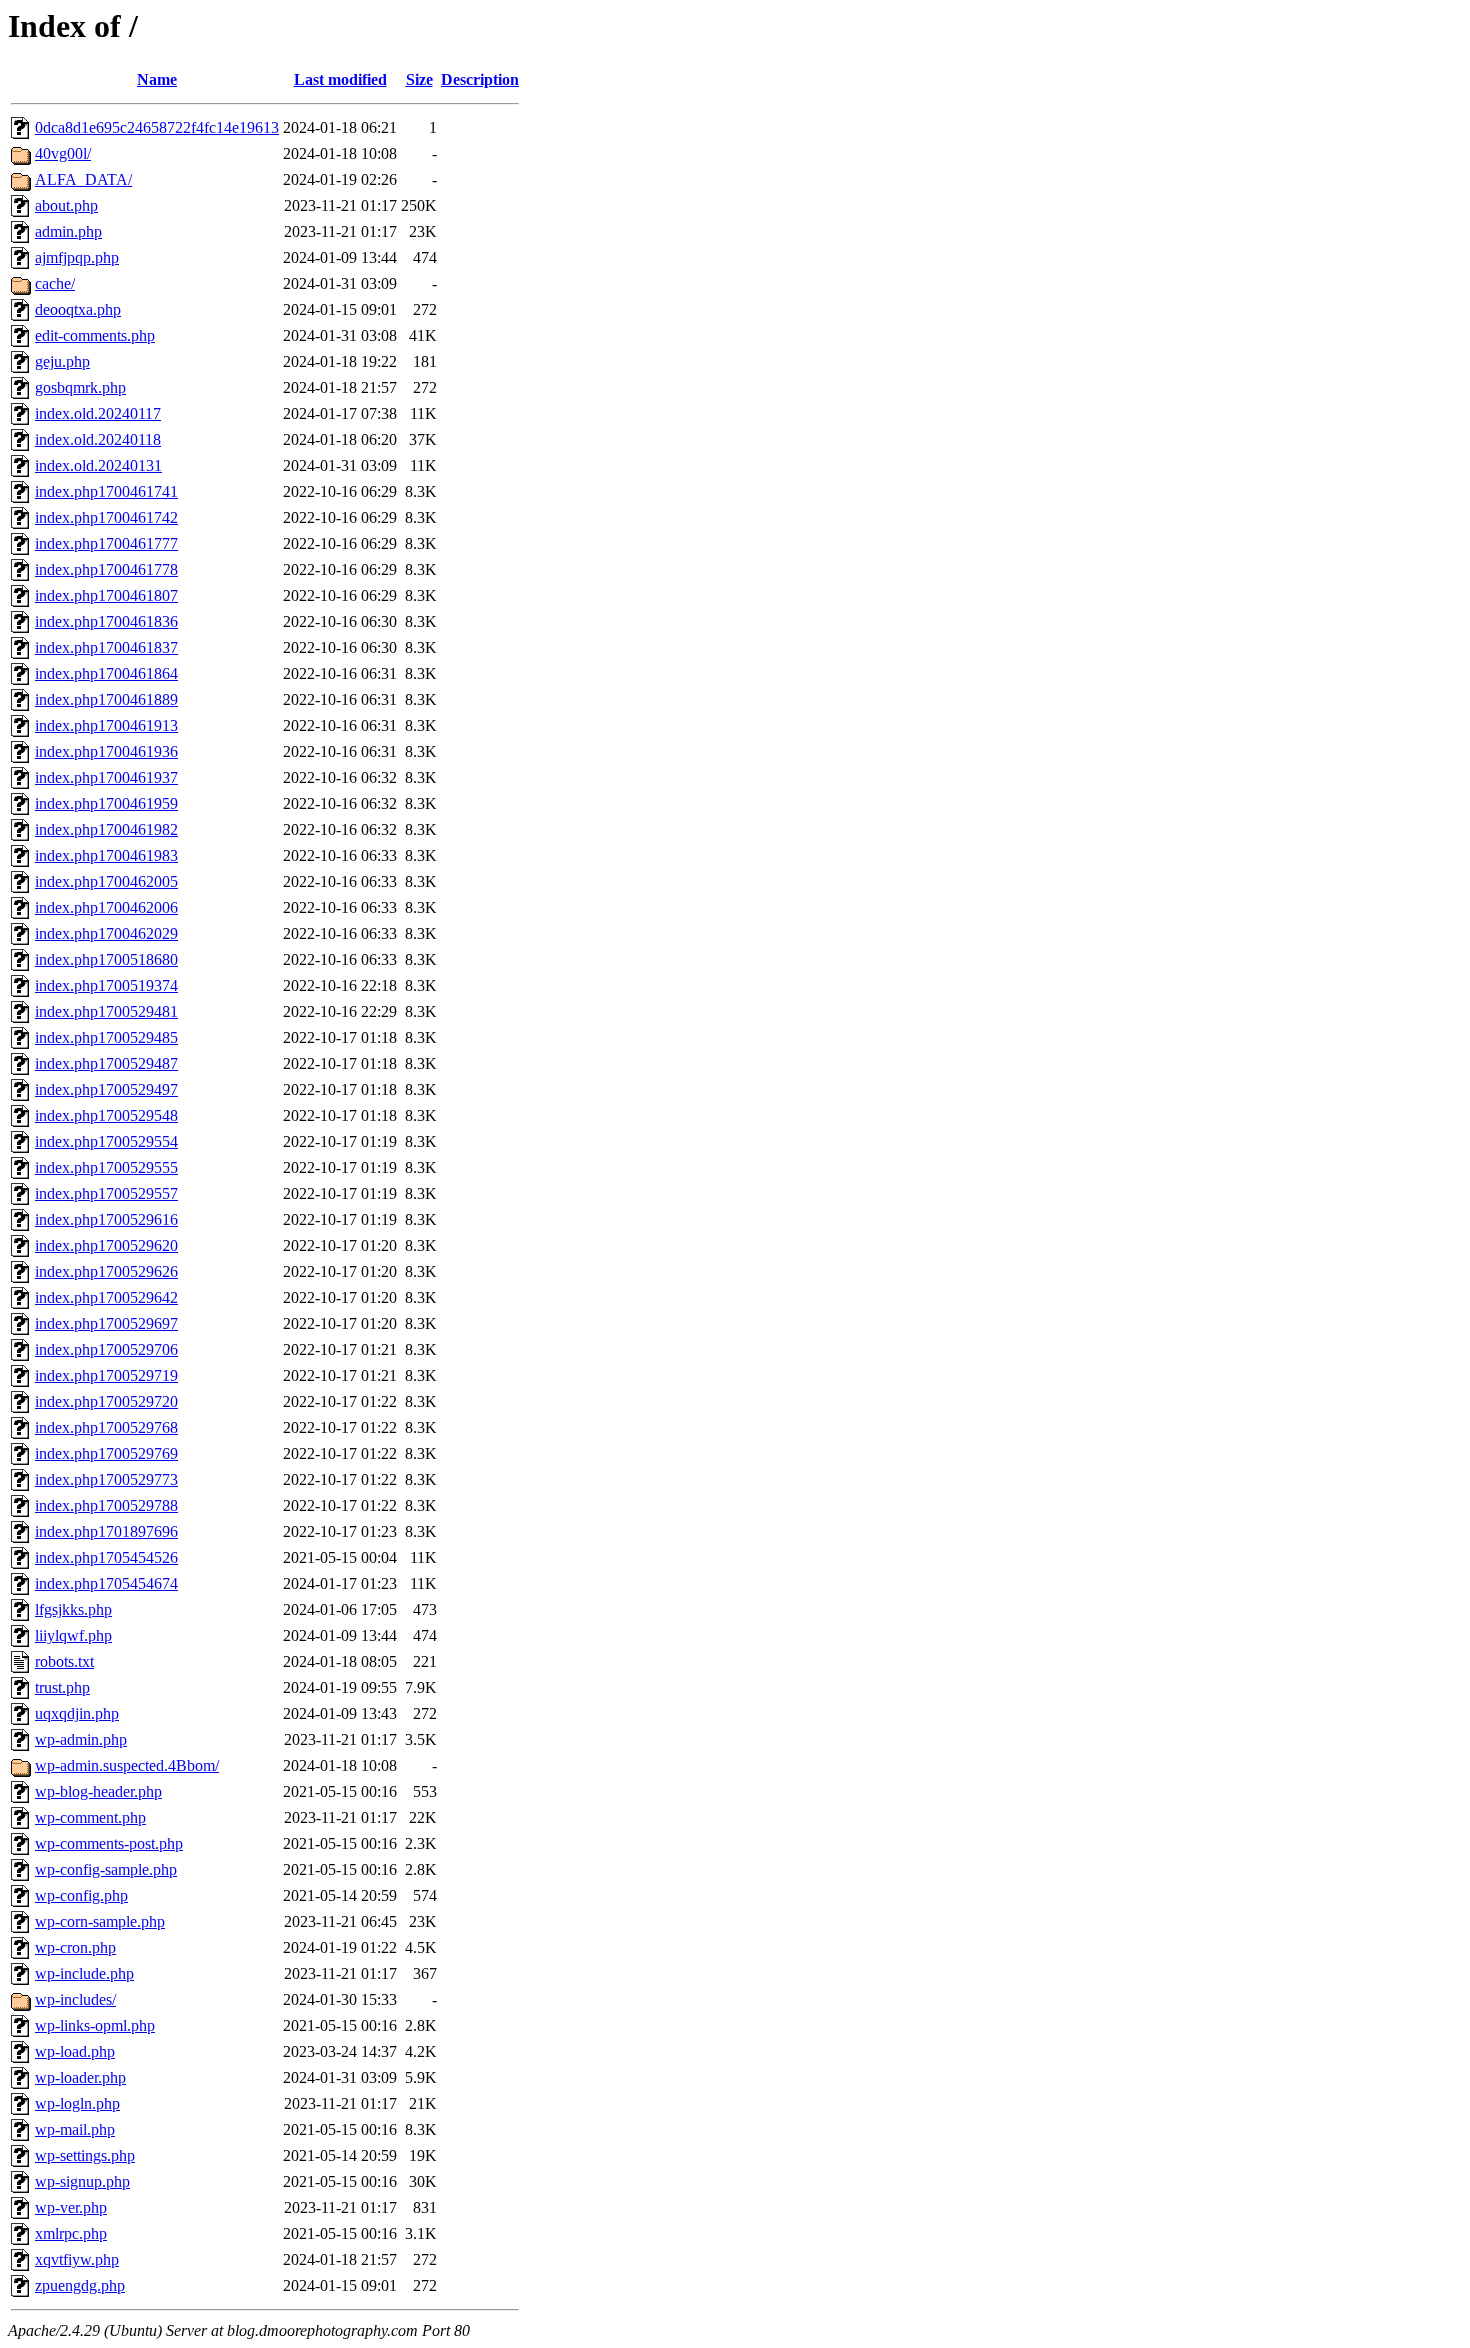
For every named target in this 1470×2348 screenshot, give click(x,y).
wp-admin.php (81, 1739)
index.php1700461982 (106, 829)
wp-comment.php (90, 1817)
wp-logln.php (77, 2103)
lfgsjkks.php (73, 1609)
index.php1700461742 (106, 517)
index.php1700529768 (106, 1427)
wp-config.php (81, 1895)
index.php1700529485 (106, 1037)
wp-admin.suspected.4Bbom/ (127, 1765)
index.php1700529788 (106, 1505)
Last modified (340, 79)
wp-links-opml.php (95, 2025)
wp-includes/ (75, 1999)
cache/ (55, 283)
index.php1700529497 (106, 1089)
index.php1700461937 (106, 777)
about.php (66, 205)
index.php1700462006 (106, 907)
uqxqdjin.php (77, 1713)
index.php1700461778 (106, 569)
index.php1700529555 (106, 1167)
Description (480, 79)
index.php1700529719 (106, 1375)
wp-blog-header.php (98, 1791)
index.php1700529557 (106, 1193)
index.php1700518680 (106, 959)
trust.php (62, 1687)
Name (157, 79)
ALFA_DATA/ (83, 179)
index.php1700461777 (106, 543)
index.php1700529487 (106, 1063)
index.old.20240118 (98, 439)
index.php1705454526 (106, 1557)
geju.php (62, 361)
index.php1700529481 (106, 1011)
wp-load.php (75, 2051)
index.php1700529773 (106, 1479)
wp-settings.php (85, 2155)
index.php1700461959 (106, 803)
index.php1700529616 (106, 1219)
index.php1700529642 (106, 1297)
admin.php (68, 231)
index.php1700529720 (106, 1401)
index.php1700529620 (106, 1245)
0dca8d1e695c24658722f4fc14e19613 (157, 127)
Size (419, 79)
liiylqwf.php (73, 1635)
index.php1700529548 (106, 1115)
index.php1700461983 (106, 855)
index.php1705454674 (106, 1583)
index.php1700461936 (106, 751)
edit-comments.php (95, 335)
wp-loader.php (80, 2077)
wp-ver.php (71, 2207)
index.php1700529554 (106, 1141)
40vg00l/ (63, 153)
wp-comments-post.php (109, 1843)
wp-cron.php (75, 1947)
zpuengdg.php (80, 2285)
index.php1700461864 (106, 673)
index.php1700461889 (106, 699)
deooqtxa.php (78, 309)
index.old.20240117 (98, 413)
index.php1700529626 (106, 1271)
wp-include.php (84, 1973)
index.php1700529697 (106, 1323)
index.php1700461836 (106, 621)
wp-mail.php (75, 2129)
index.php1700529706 (106, 1349)
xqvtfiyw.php (77, 2259)
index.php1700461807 (106, 595)
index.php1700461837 (106, 647)
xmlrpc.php (71, 2233)
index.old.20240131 (98, 465)
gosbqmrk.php (80, 387)
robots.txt (64, 1661)
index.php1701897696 (106, 1531)
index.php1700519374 (106, 985)
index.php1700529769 (106, 1453)
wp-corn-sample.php (100, 1921)
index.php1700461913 (106, 725)
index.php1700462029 (106, 933)
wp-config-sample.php (106, 1869)
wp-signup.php (82, 2181)
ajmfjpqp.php (77, 257)
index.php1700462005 (106, 881)
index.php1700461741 (106, 491)
